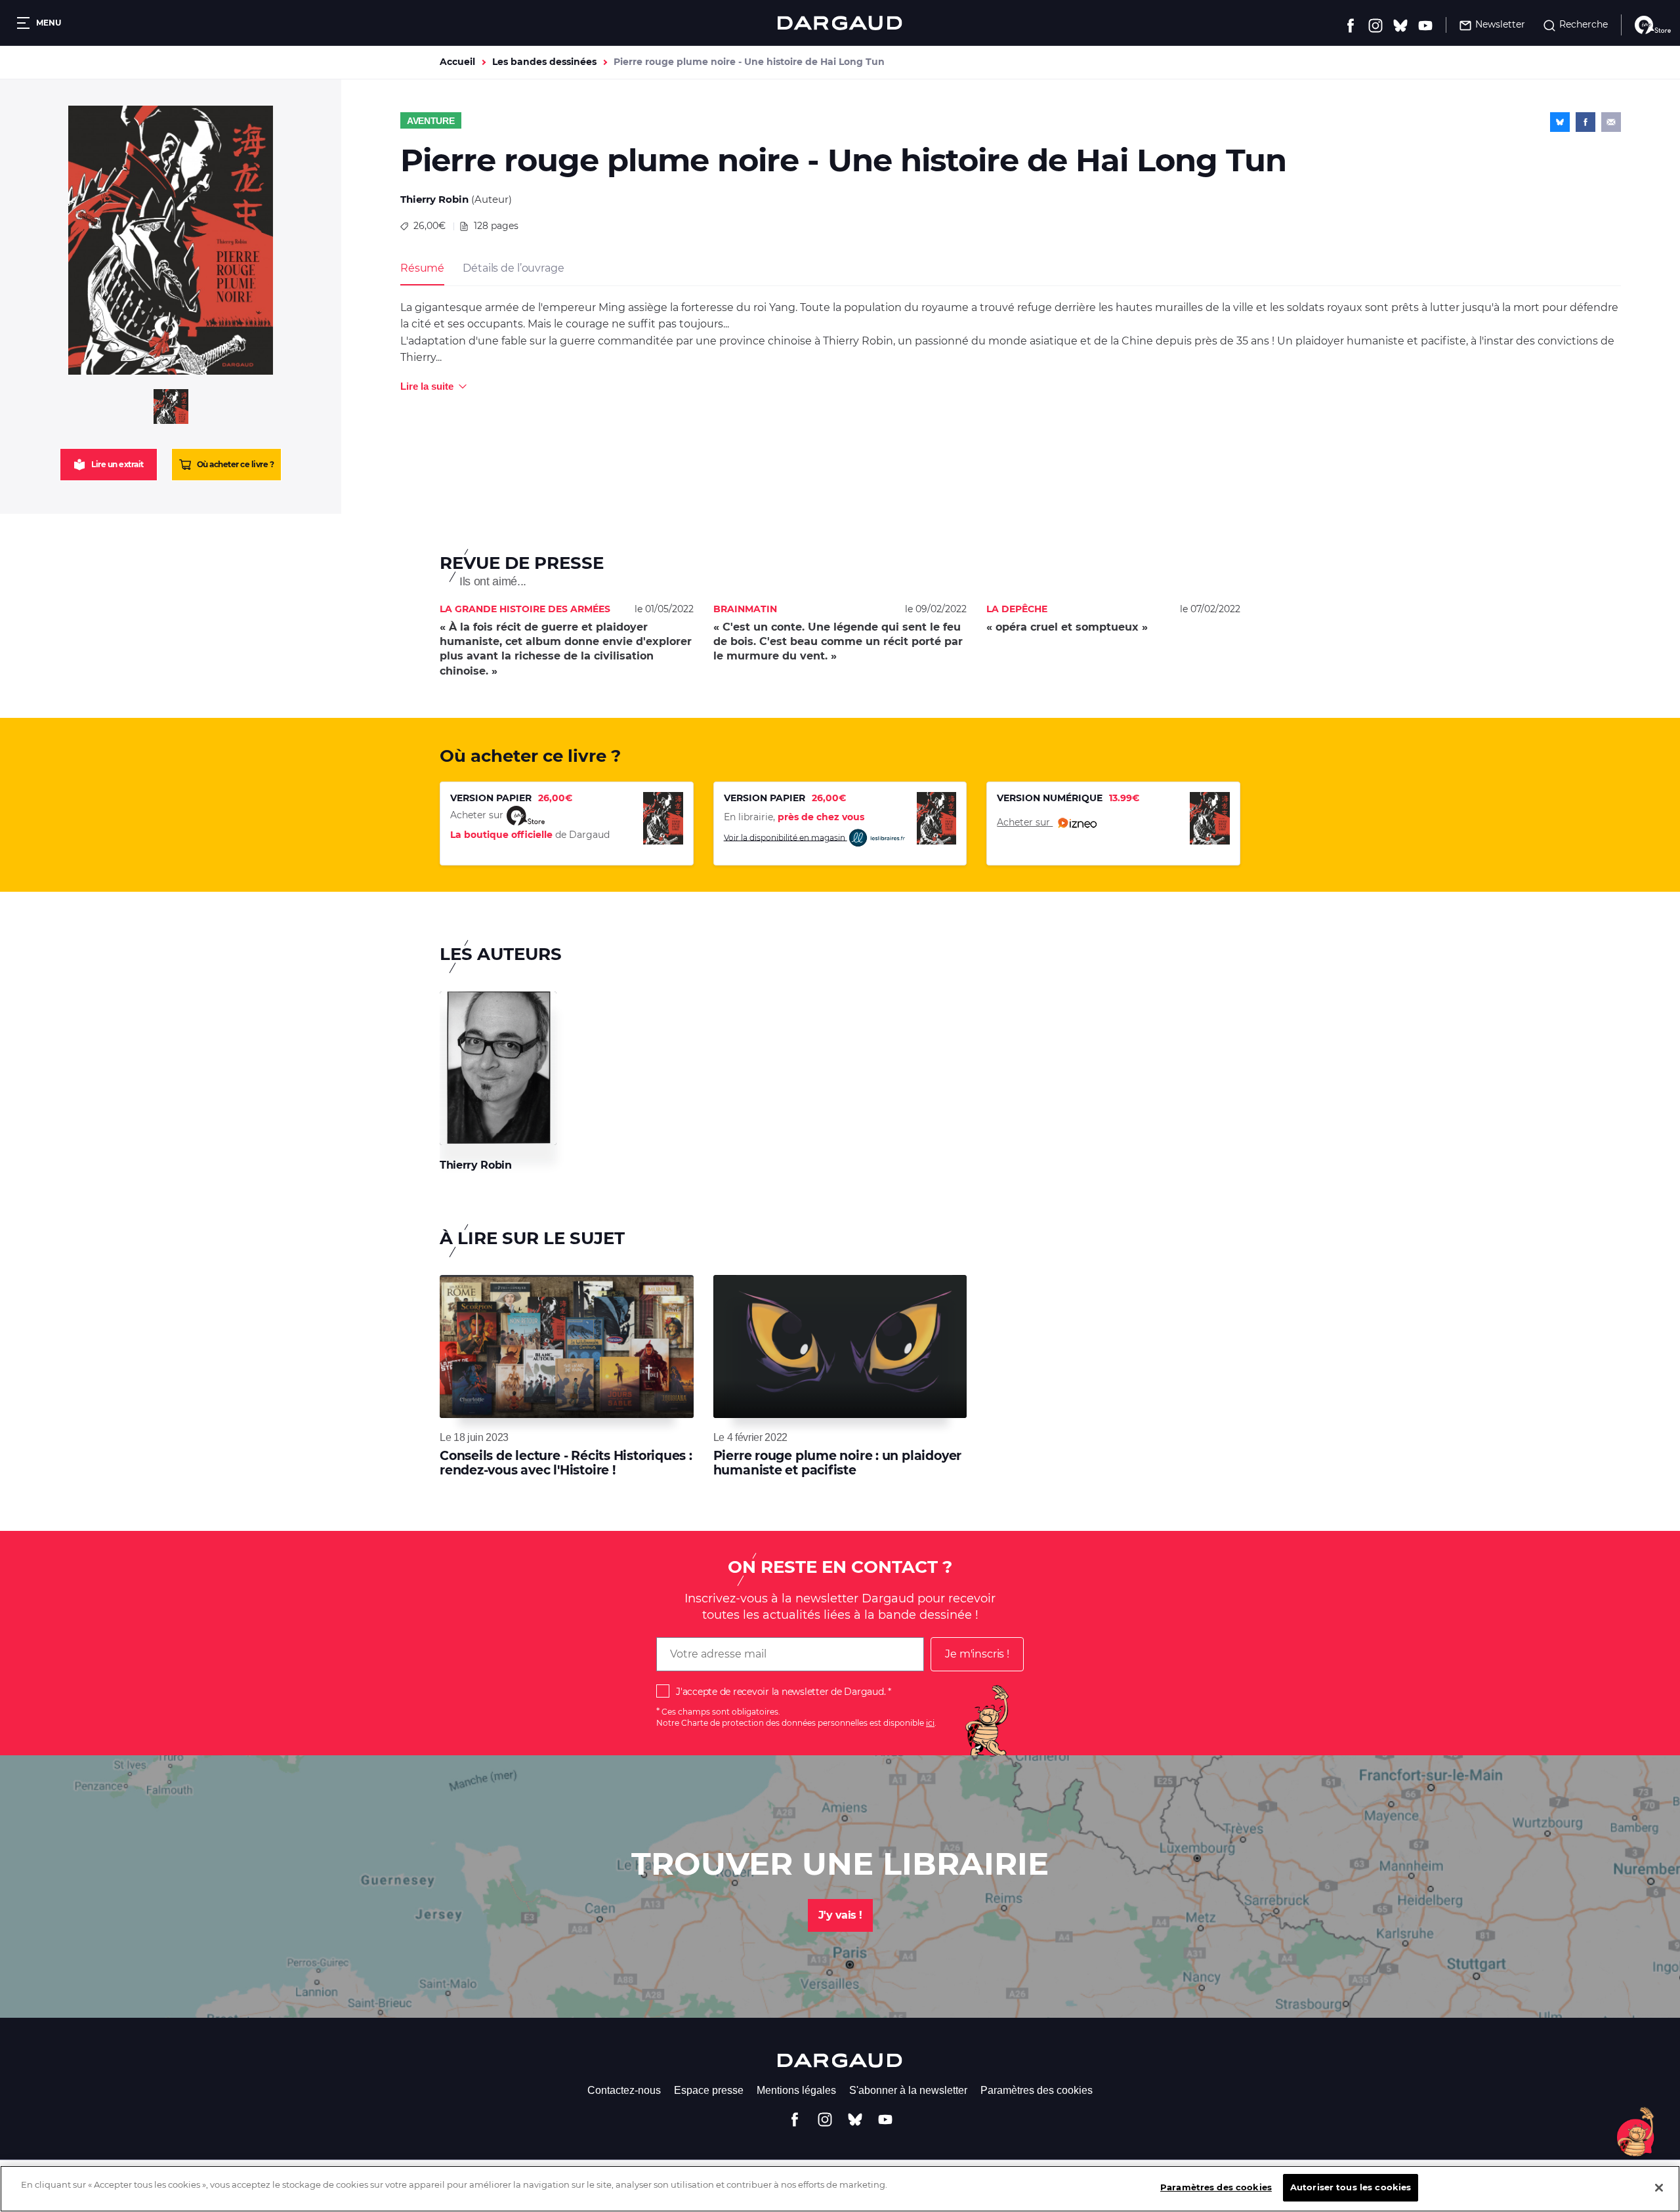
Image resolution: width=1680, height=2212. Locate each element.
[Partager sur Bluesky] (1560, 122)
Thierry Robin (434, 199)
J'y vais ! (840, 1915)
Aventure (431, 121)
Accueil (457, 62)
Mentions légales (796, 2090)
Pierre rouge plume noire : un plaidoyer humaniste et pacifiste (837, 1463)
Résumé (422, 268)
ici (930, 1723)
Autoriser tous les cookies (1351, 2187)
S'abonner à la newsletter (908, 2090)
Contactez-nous (624, 2090)
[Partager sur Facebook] (1585, 122)
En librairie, (794, 817)
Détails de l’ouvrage (513, 268)
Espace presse (709, 2090)
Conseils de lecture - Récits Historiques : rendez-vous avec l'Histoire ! (566, 1463)
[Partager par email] (1611, 122)
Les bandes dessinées (544, 62)
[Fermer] (1659, 2188)
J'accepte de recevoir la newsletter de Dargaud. (781, 1692)
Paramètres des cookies (1037, 2090)
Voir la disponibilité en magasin (786, 837)
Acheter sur (1025, 822)
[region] (840, 2189)
